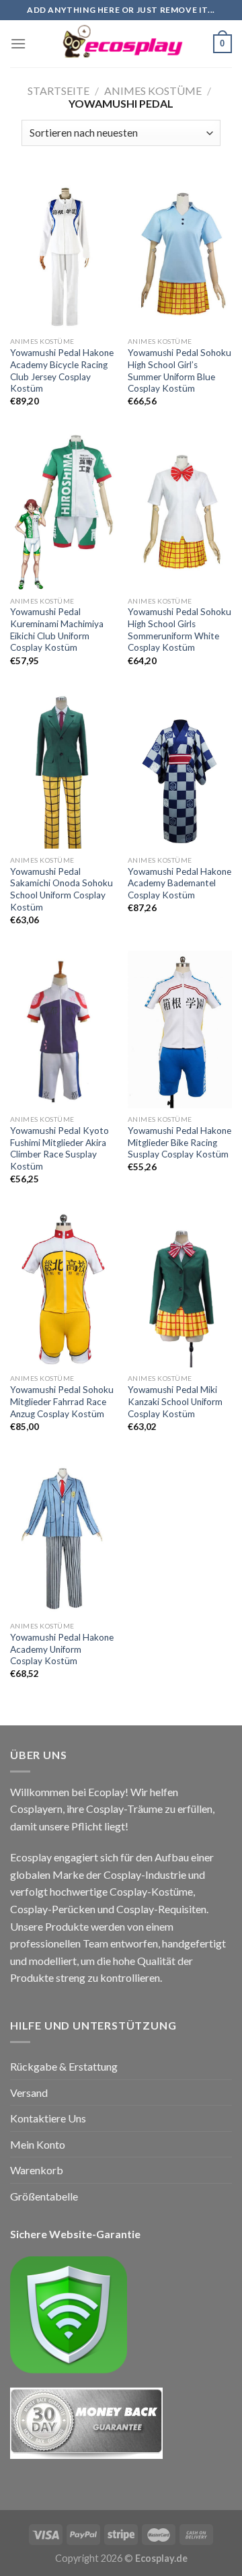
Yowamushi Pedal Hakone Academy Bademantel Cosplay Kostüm (179, 883)
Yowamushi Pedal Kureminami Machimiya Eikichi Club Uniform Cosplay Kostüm (57, 630)
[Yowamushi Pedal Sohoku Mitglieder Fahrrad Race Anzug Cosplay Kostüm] (62, 1288)
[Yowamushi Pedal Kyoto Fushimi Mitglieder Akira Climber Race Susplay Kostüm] (62, 1029)
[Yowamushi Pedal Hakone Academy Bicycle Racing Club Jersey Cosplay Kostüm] (62, 251)
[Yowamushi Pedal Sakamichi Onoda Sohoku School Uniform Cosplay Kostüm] (62, 770)
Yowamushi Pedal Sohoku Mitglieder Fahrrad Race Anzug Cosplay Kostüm (62, 1401)
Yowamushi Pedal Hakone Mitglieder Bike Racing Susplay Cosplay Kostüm (179, 1142)
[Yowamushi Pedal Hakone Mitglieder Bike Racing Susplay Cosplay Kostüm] (180, 1029)
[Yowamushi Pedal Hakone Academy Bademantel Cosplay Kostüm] (180, 770)
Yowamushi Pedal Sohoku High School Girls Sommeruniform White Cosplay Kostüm (179, 630)
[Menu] (18, 43)
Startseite (58, 91)
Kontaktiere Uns (48, 2118)
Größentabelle (44, 2196)
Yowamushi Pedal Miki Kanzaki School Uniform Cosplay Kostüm (175, 1401)
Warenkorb (37, 2170)
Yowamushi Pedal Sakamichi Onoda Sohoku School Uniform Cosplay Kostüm (62, 889)
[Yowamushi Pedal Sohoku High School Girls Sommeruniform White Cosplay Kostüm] (180, 511)
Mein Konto (38, 2144)
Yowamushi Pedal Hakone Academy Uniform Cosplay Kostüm (62, 1649)
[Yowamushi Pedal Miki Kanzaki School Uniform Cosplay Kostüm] (180, 1288)
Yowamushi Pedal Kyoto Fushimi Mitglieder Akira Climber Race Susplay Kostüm (59, 1148)
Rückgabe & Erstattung (64, 2066)
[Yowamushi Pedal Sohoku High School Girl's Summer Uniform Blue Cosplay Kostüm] (180, 251)
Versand (29, 2092)
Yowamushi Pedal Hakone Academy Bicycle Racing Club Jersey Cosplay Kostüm (62, 370)
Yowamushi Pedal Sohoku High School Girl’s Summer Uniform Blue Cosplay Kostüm (179, 370)
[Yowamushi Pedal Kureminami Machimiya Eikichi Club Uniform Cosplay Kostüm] (62, 511)
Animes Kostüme (153, 91)
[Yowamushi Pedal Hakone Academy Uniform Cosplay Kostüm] (62, 1536)
